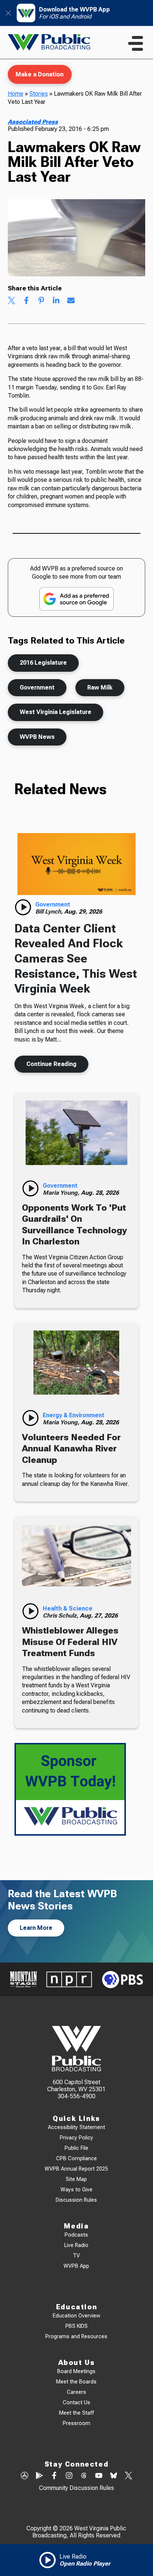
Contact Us (76, 2403)
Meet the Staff (76, 2413)
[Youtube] (99, 2476)
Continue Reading (51, 1064)
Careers (76, 2392)
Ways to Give (76, 2190)
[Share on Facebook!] (26, 301)
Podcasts (76, 2235)
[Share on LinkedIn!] (56, 301)
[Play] (23, 907)
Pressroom (76, 2423)
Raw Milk (100, 687)
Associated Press (33, 122)
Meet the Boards (76, 2382)
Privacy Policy (76, 2138)
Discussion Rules (76, 2200)
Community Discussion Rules (76, 2488)
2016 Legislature (43, 663)
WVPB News (37, 737)
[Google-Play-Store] (39, 2476)
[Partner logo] (23, 1979)
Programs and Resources (76, 2337)
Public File (76, 2148)
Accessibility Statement (76, 2127)
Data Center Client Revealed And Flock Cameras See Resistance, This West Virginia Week (76, 959)
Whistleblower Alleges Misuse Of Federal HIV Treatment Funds (70, 1642)
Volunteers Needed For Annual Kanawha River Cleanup (71, 1449)
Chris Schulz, (61, 1616)
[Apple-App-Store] (25, 2476)
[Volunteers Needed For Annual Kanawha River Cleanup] (76, 1363)
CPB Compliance (76, 2159)
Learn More (36, 1928)
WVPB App (76, 2266)
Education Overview (76, 2316)
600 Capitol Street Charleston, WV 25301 (76, 2086)
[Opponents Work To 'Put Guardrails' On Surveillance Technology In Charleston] (76, 1133)
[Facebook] (54, 2476)
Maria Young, (62, 1193)
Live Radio (76, 2245)
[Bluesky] (114, 2476)
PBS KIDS (76, 2326)
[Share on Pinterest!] (41, 301)
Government (37, 687)
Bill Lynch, (50, 912)
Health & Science (68, 1608)
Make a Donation (40, 74)
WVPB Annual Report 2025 (76, 2169)
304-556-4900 (76, 2096)
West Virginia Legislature (56, 712)
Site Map (76, 2179)
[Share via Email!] (71, 301)
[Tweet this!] (12, 301)
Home (16, 94)
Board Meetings (76, 2371)
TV (76, 2256)
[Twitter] (128, 2476)
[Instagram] (69, 2476)
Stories (39, 94)
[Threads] (84, 2476)
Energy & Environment (74, 1415)
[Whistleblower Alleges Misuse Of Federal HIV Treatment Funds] (76, 1556)
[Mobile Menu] (136, 43)
